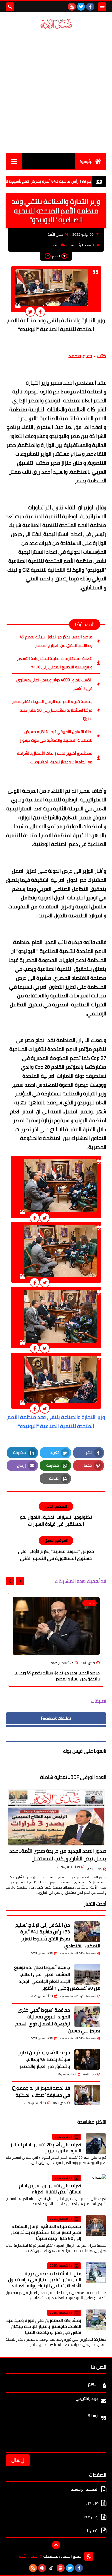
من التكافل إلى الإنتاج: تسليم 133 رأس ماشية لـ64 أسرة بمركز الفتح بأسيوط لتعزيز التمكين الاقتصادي (58, 1935)
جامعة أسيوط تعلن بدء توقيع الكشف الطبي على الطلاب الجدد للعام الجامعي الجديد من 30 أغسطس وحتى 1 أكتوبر (57, 1978)
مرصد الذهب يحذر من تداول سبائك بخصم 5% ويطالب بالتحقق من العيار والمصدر (56, 641)
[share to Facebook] (40, 312)
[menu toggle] (102, 7)
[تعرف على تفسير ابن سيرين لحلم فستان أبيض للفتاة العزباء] (96, 2185)
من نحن (92, 2503)
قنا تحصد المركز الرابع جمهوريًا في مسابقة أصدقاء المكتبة (41, 2091)
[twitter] (81, 7)
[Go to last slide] (20, 1581)
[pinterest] (42, 2568)
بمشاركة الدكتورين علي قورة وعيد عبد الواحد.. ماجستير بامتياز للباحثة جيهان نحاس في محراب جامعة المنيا (44, 2326)
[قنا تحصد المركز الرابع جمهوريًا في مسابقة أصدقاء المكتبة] (87, 2095)
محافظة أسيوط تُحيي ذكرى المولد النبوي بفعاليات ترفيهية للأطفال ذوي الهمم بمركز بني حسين (58, 2020)
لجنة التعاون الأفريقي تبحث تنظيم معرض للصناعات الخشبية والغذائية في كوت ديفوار (56, 736)
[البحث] (10, 7)
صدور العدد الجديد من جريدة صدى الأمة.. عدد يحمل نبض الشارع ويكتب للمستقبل (58, 1855)
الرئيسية (87, 162)
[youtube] (72, 7)
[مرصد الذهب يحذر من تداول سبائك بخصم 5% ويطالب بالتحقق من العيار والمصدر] (87, 2059)
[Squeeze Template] (89, 2556)
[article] (56, 1515)
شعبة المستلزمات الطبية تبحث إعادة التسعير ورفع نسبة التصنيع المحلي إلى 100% (55, 663)
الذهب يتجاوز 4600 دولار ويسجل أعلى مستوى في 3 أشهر (54, 684)
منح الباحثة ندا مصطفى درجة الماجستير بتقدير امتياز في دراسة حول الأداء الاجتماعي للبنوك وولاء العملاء (45, 2279)
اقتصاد (55, 245)
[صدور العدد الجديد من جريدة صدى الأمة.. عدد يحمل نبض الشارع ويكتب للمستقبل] (56, 1817)
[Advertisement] (56, 91)
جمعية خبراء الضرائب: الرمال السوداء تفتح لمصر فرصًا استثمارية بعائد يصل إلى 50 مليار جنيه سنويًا (52, 710)
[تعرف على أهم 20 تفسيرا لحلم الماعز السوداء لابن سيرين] (96, 2144)
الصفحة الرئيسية (83, 245)
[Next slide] (10, 1581)
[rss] (33, 2568)
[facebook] (90, 7)
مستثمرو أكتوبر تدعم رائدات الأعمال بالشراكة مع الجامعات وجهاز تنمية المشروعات (55, 758)
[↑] (56, 2545)
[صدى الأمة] (56, 24)
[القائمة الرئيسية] (14, 161)
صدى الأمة (94, 1869)
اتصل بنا (92, 2531)
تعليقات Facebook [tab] (56, 1718)
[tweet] (30, 312)
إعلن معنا (90, 2517)
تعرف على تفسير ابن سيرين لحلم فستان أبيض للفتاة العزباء (50, 2188)
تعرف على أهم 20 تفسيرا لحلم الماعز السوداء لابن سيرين (46, 2147)
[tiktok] (51, 2568)
